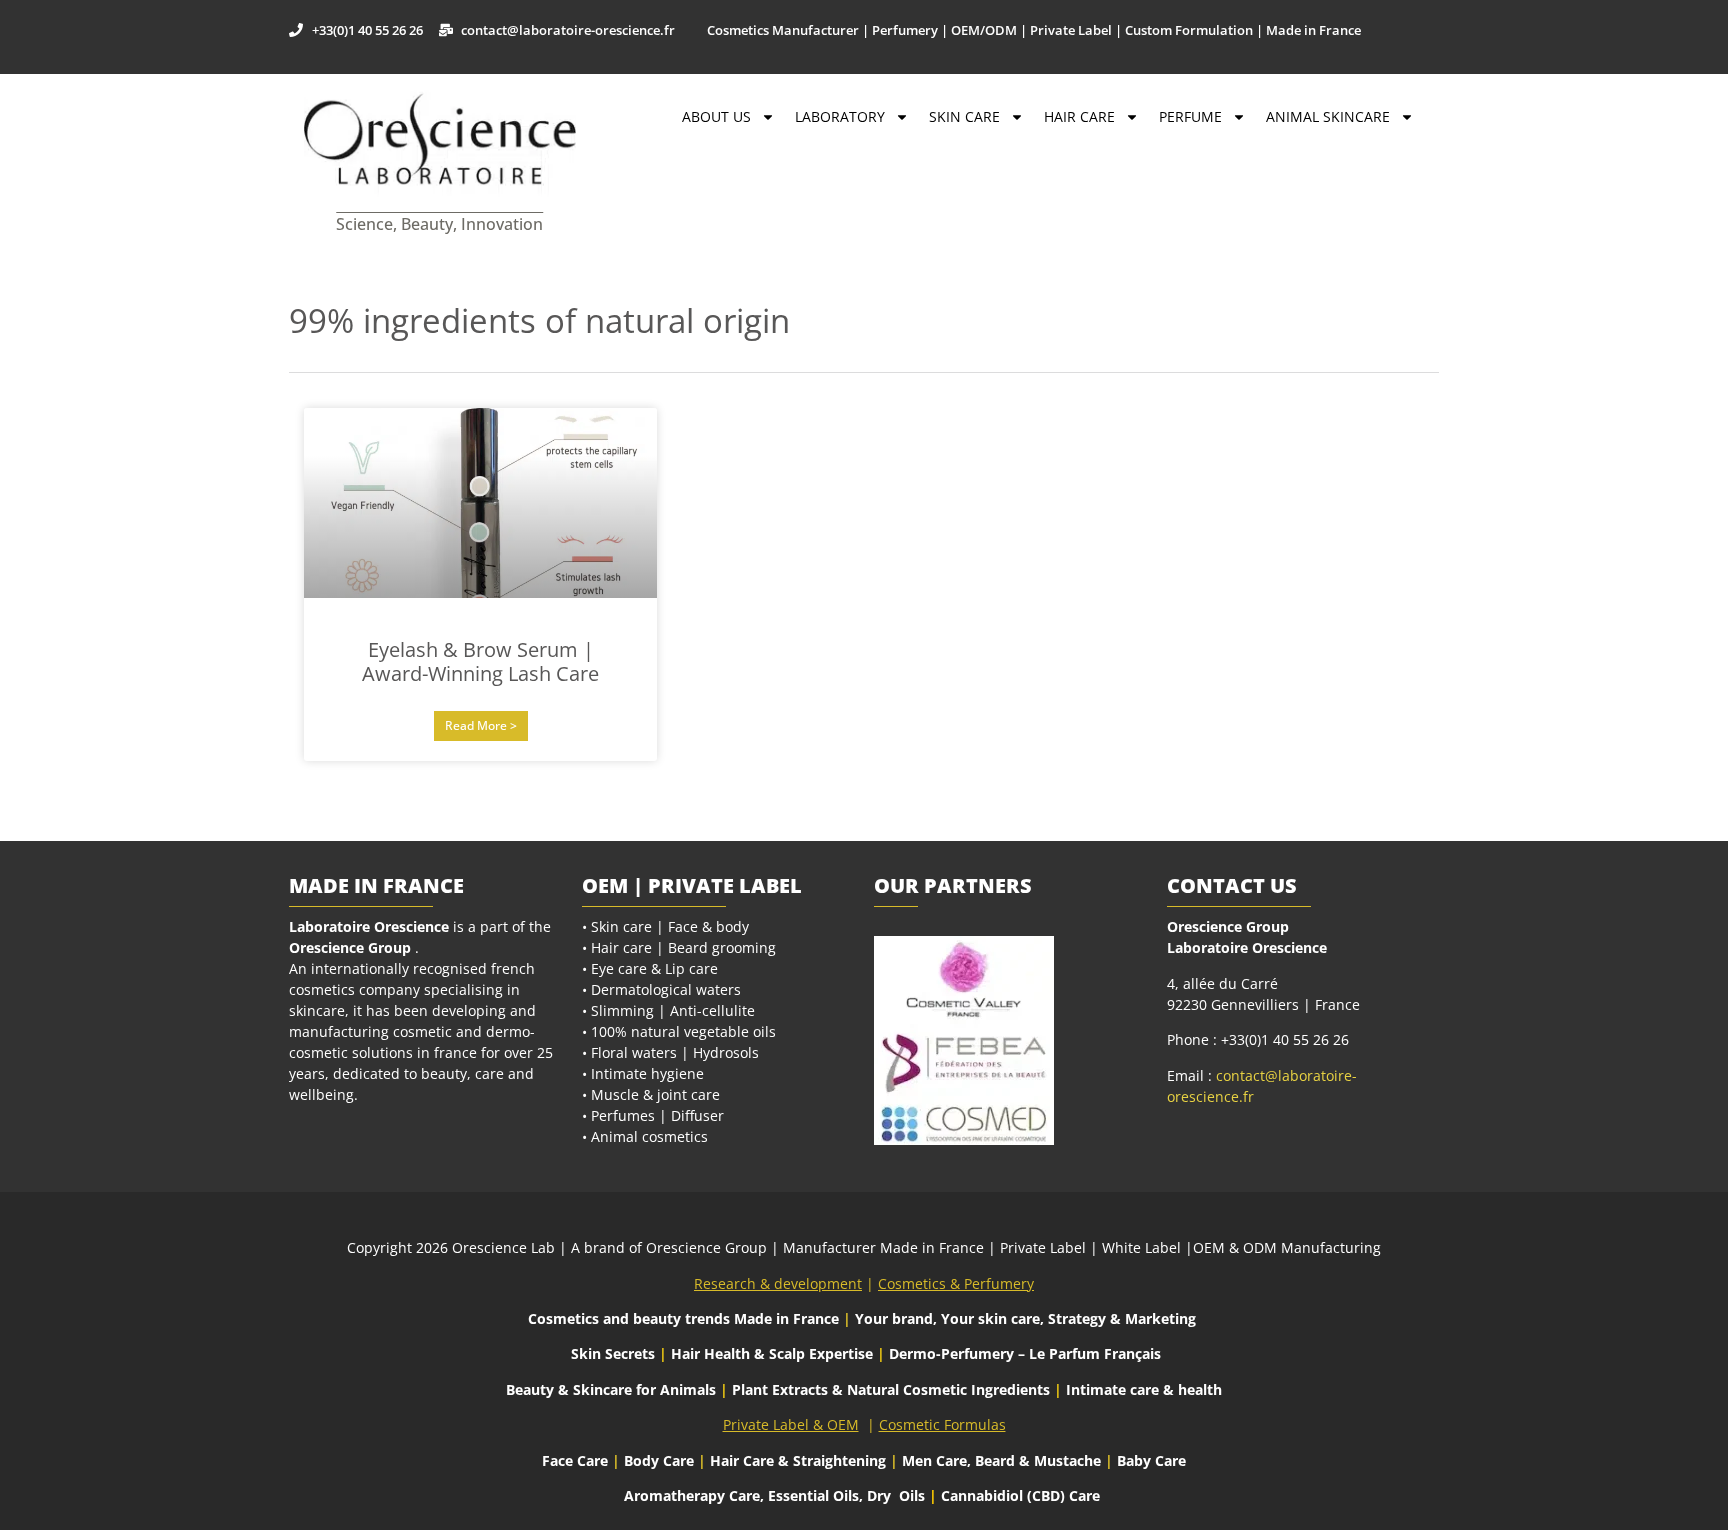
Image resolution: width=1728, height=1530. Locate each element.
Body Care (659, 1460)
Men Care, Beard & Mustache (1001, 1460)
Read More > (481, 725)
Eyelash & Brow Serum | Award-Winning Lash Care (480, 661)
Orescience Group (350, 947)
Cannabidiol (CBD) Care (1020, 1495)
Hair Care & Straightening (800, 1460)
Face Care (577, 1460)
